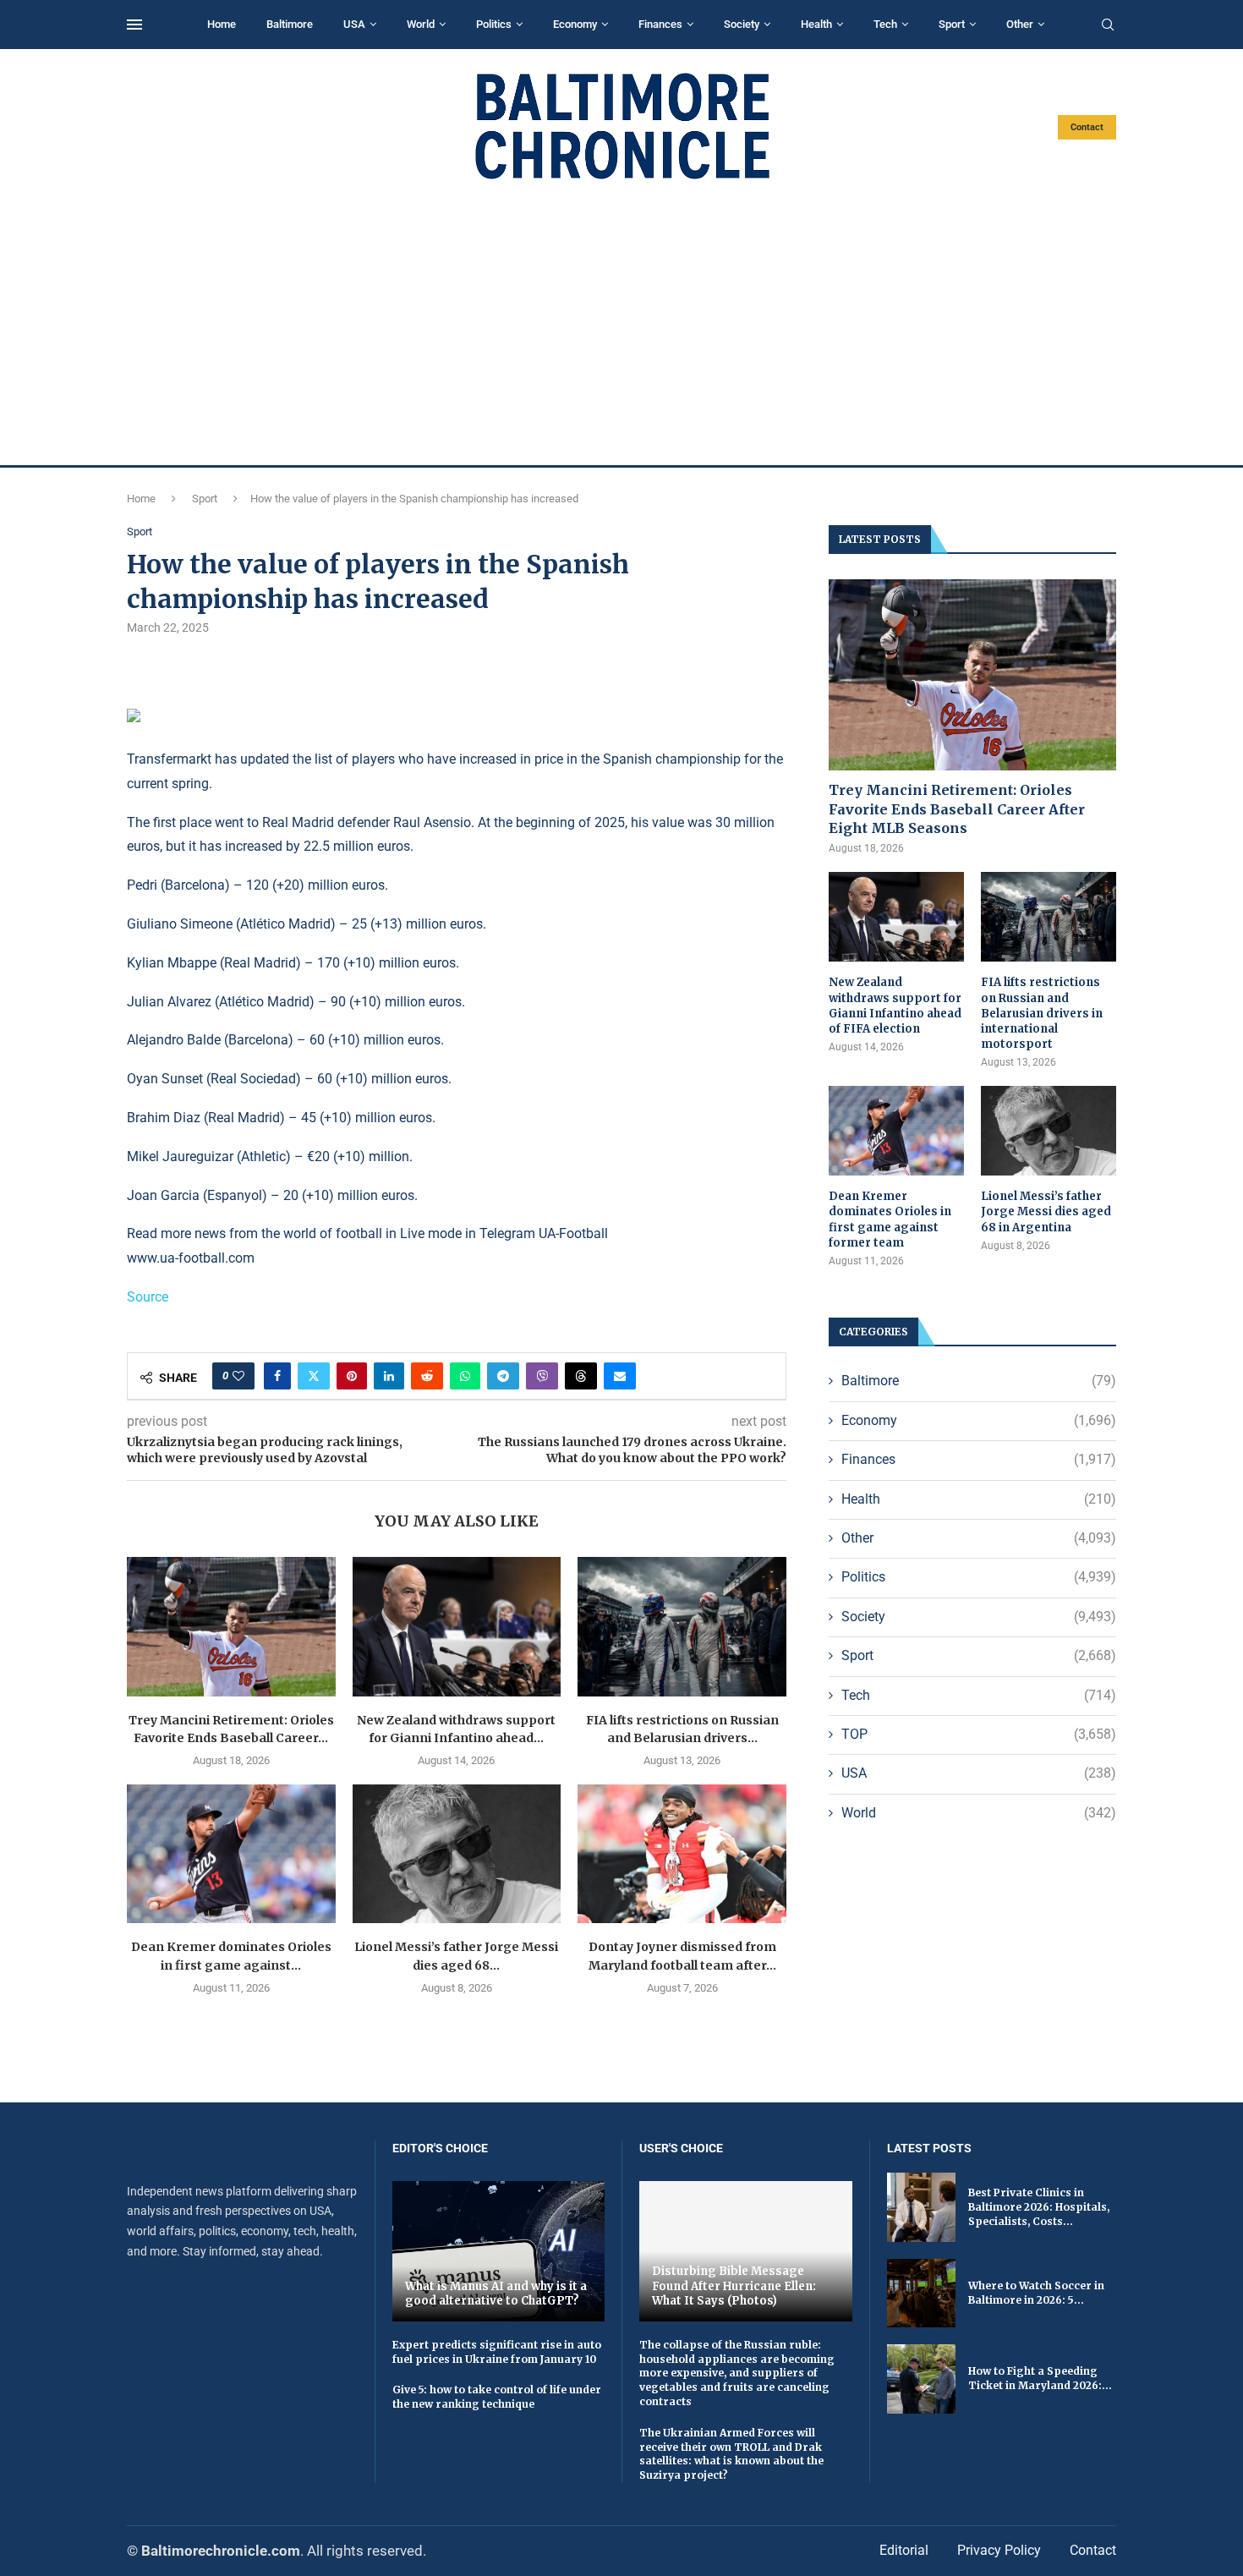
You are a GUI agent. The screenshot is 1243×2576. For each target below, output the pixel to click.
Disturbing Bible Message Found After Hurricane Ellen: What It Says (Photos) (734, 2286)
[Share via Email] (620, 1376)
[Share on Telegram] (503, 1376)
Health (816, 24)
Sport (952, 24)
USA (354, 24)
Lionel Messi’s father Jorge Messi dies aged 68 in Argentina (1046, 1211)
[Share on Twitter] (314, 1376)
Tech (885, 24)
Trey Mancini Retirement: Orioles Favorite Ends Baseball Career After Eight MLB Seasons (957, 809)
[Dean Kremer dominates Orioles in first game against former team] (231, 1854)
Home (222, 24)
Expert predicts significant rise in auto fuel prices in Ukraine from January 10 (497, 2352)
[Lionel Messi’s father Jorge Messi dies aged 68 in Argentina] (457, 1854)
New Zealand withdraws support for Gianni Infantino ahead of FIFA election (895, 1006)
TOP (979, 1734)
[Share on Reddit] (427, 1376)
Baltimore (290, 24)
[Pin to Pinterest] (352, 1376)
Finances (660, 24)
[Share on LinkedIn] (389, 1376)
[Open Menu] (134, 25)
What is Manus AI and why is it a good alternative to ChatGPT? (496, 2294)
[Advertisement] (621, 323)
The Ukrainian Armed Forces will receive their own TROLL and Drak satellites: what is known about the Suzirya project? (731, 2454)
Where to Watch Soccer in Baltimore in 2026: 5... (1036, 2293)
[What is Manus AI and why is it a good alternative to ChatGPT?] (499, 2251)
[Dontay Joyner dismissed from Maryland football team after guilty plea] (682, 1854)
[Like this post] (238, 1376)
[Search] (1108, 25)
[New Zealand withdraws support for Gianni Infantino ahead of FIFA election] (457, 1626)
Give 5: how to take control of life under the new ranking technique (497, 2397)
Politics (494, 24)
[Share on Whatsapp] (465, 1376)
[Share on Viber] (542, 1376)
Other (1020, 24)
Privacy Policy (999, 2550)
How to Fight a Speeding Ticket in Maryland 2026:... (1040, 2378)
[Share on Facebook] (277, 1376)
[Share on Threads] (581, 1376)
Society (742, 24)
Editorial (904, 2550)
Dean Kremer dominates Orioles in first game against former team (890, 1219)
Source (148, 1297)
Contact (1087, 127)
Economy (575, 24)
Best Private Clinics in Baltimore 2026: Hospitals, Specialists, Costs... (1039, 2207)
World (421, 24)
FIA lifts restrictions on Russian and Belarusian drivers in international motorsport (1042, 1013)
